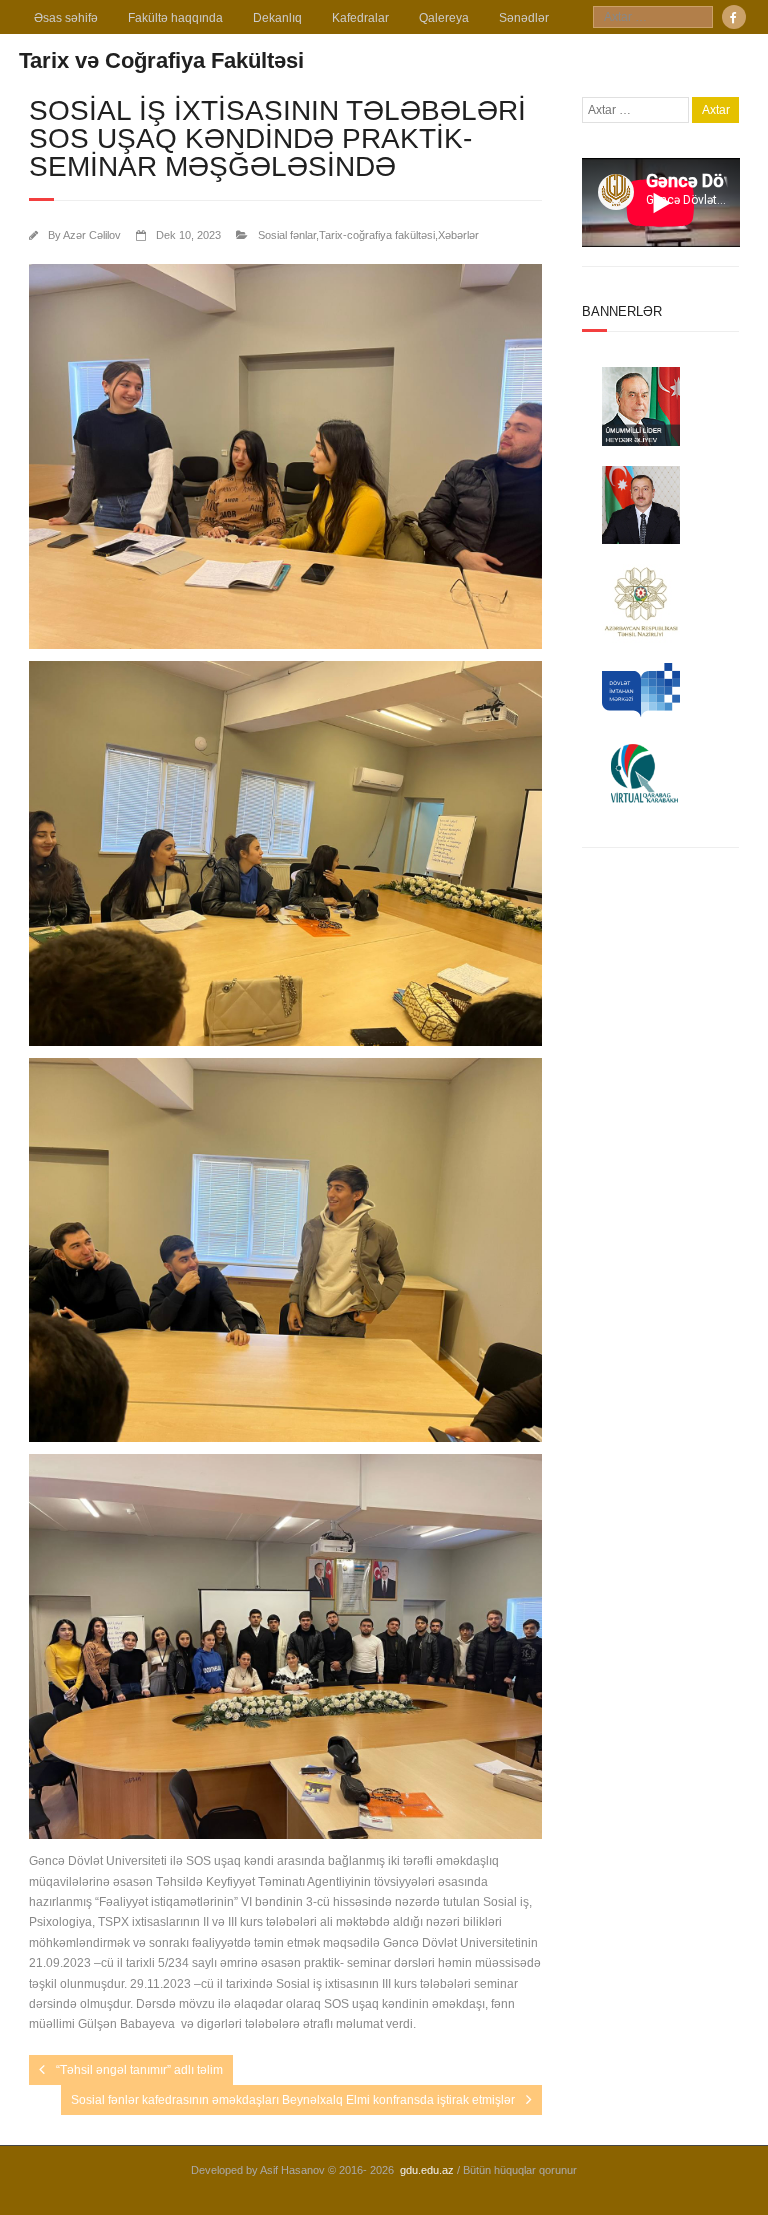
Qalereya (444, 18)
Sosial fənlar (287, 235)
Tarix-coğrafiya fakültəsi (377, 235)
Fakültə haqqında (175, 18)
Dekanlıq (277, 18)
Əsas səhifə (66, 18)
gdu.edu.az (427, 2170)
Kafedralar (360, 18)
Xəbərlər (458, 235)
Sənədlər (524, 18)
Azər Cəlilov (92, 235)
